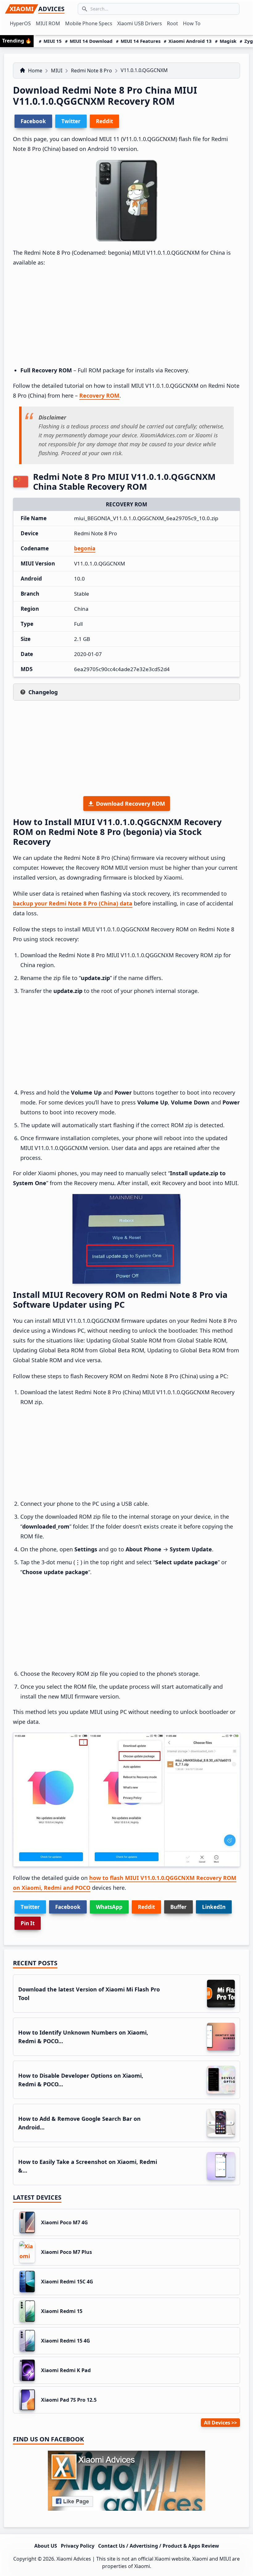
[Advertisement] (126, 317)
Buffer (178, 1907)
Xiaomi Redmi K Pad (66, 2370)
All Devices (217, 2423)
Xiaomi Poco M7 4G (64, 2222)
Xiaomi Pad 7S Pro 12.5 (69, 2400)
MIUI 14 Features (141, 41)
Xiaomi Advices (74, 2559)
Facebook (68, 1907)
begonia (85, 548)
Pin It (28, 1923)
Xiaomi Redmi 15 (62, 2311)
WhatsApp (109, 1907)
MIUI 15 (53, 41)
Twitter (30, 1907)
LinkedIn (214, 1907)
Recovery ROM (99, 395)
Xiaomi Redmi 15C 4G (67, 2282)
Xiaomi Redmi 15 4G (66, 2341)
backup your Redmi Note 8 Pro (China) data (73, 903)
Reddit (146, 1907)
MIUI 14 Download (91, 41)
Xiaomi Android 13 (190, 41)
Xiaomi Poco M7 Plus (66, 2252)
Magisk (228, 41)
